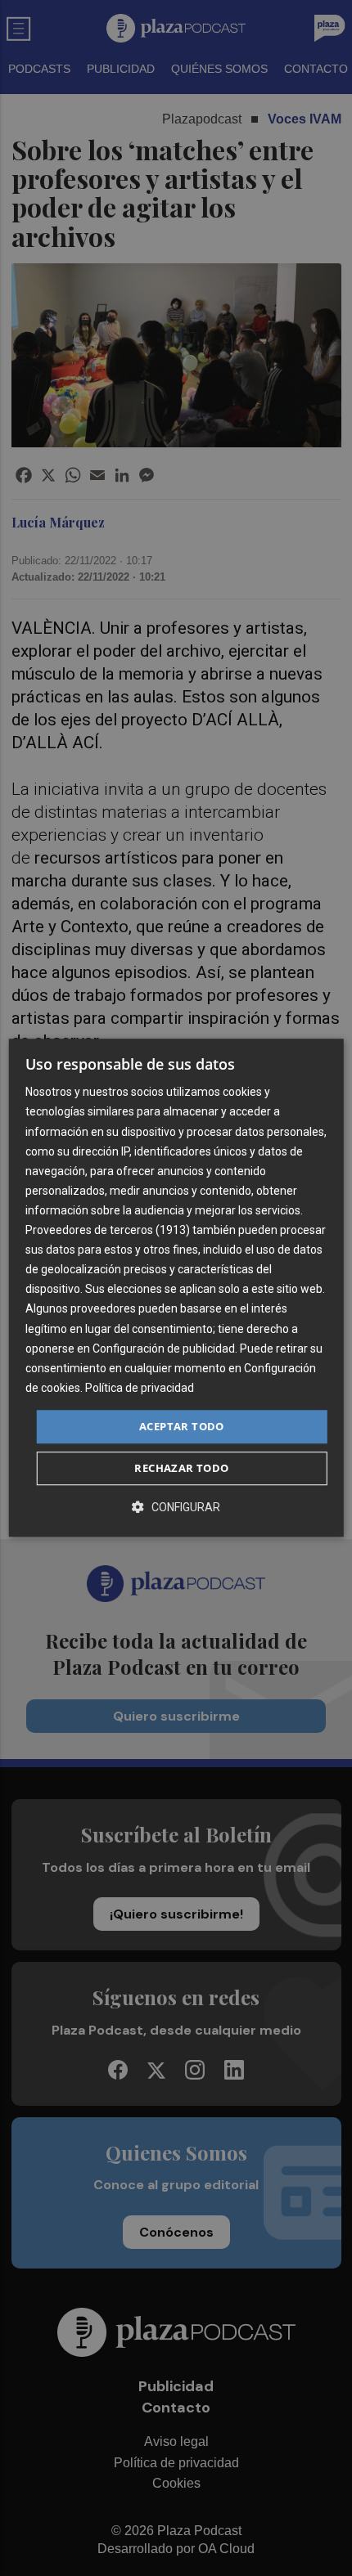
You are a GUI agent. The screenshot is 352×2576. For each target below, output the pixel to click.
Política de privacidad (140, 1388)
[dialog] (176, 1288)
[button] (176, 1508)
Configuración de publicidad (164, 1349)
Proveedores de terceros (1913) (108, 1230)
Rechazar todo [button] (181, 1469)
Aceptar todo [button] (182, 1426)
